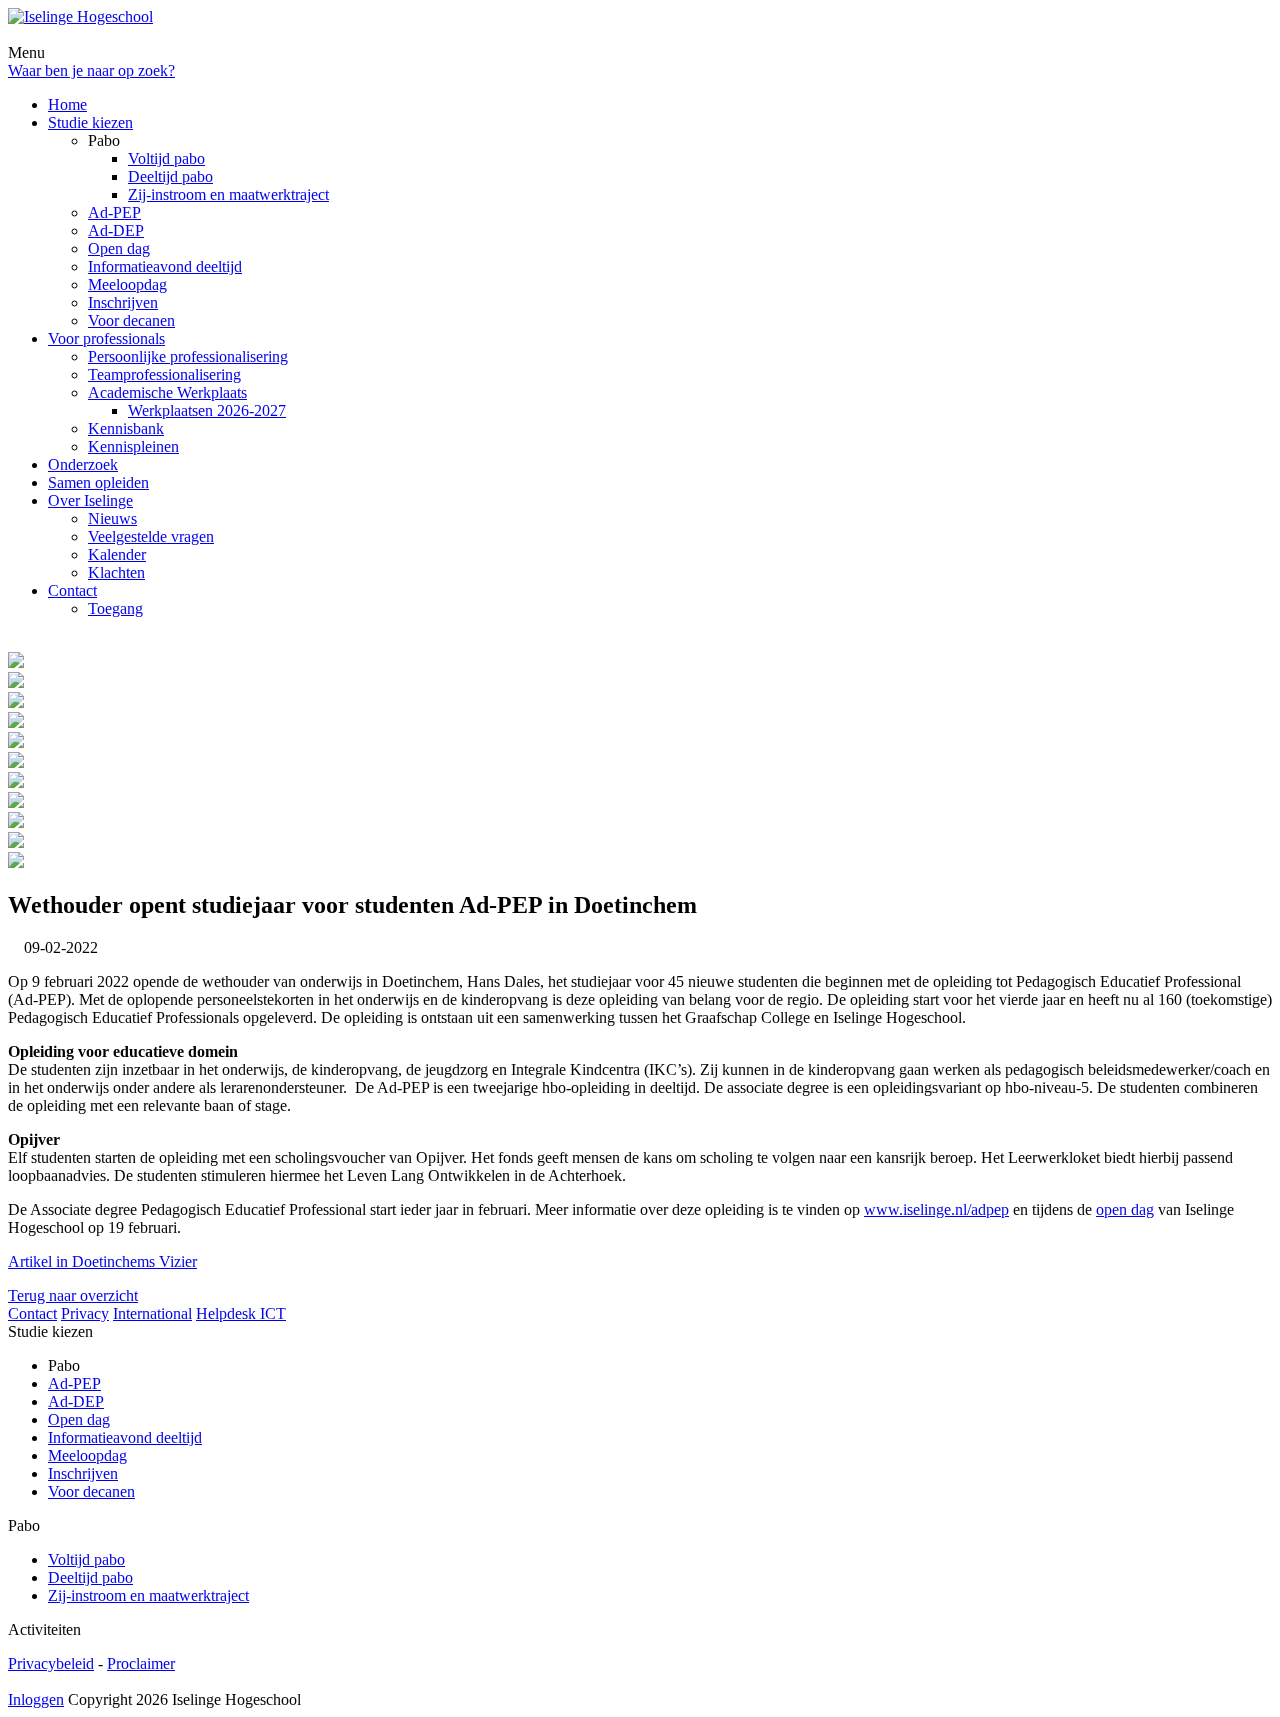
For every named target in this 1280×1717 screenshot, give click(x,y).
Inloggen (36, 1699)
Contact (32, 1313)
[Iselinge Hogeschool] (80, 16)
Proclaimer (141, 1663)
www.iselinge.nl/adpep (936, 1209)
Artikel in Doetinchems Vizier (102, 1261)
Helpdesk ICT (241, 1313)
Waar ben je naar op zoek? (91, 70)
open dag (1125, 1209)
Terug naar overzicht (73, 1295)
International (152, 1313)
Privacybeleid (51, 1663)
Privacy (85, 1313)
